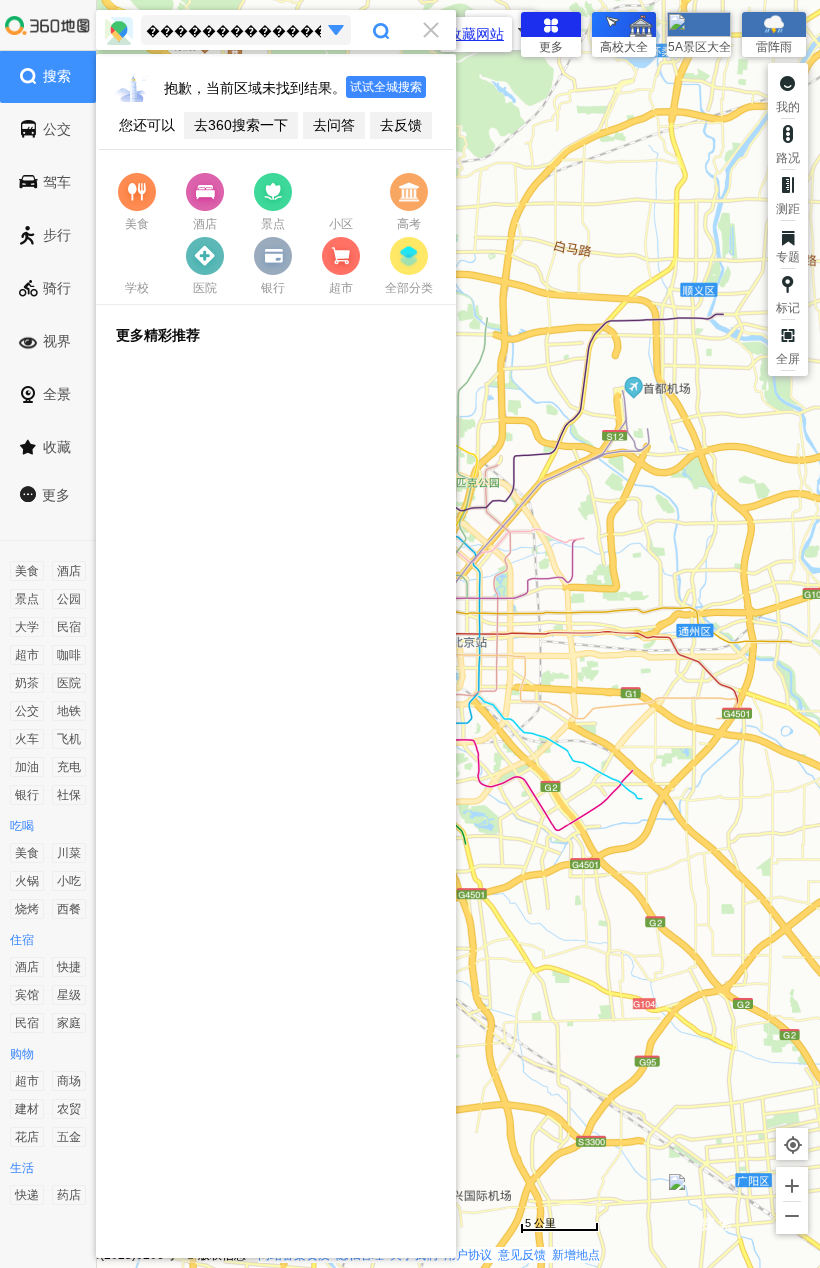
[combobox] (276, 30)
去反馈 (401, 125)
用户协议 (468, 1255)
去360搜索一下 (241, 125)
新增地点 (576, 1255)
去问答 (334, 125)
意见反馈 (522, 1255)
